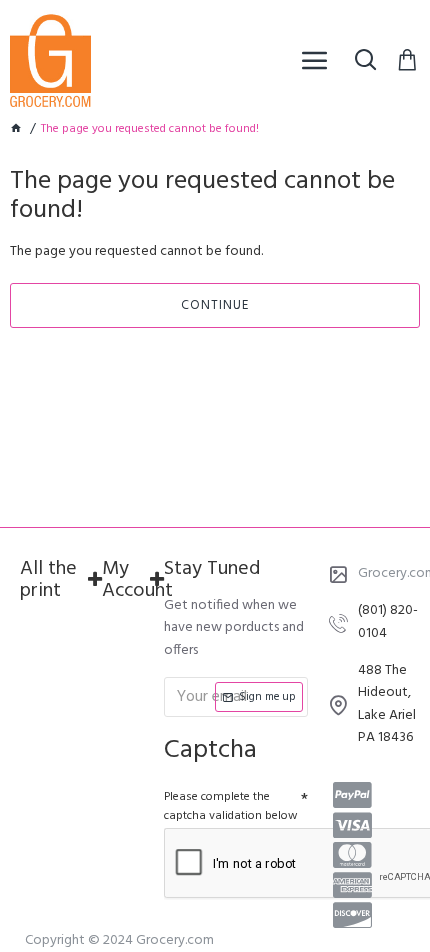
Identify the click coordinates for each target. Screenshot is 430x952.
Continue (215, 305)
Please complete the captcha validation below (231, 806)
